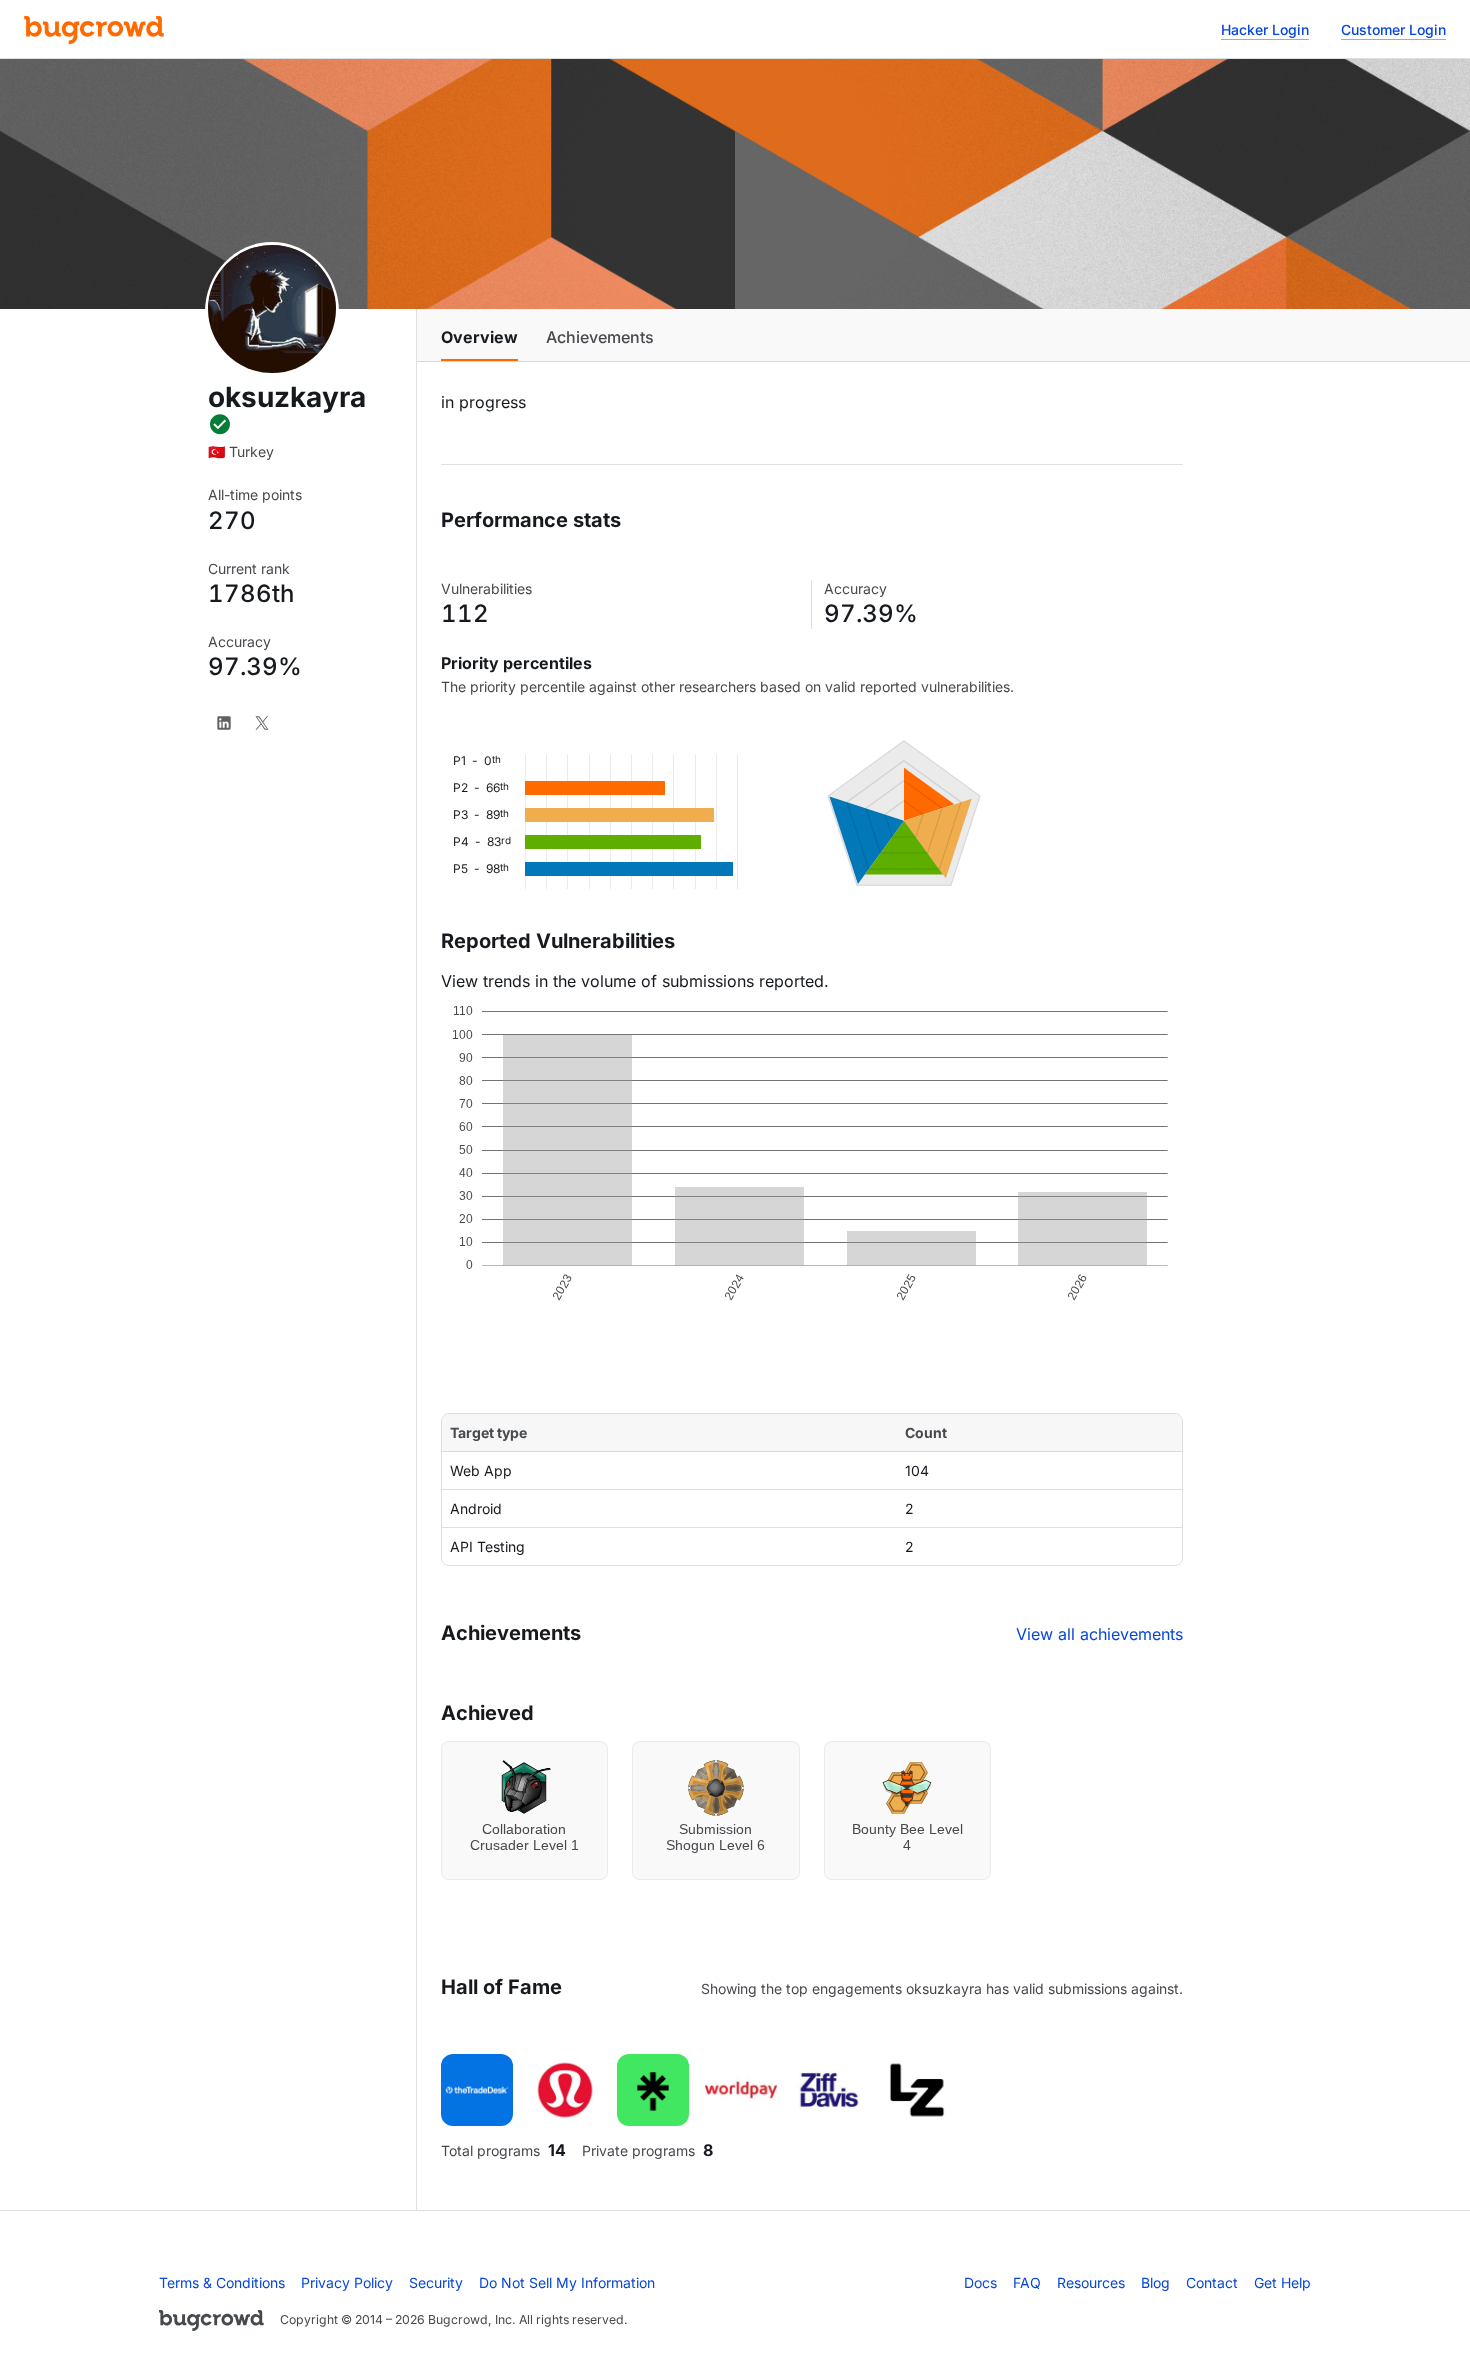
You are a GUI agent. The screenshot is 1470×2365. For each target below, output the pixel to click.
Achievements (600, 337)
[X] (262, 723)
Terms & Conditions (222, 2282)
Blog (1155, 2282)
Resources (1091, 2282)
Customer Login (1393, 29)
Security (436, 2282)
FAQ (1027, 2282)
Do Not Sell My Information (567, 2282)
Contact (1212, 2282)
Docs (980, 2282)
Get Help (1282, 2282)
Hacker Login (1265, 29)
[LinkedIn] (224, 723)
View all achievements (1099, 1634)
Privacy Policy (347, 2282)
